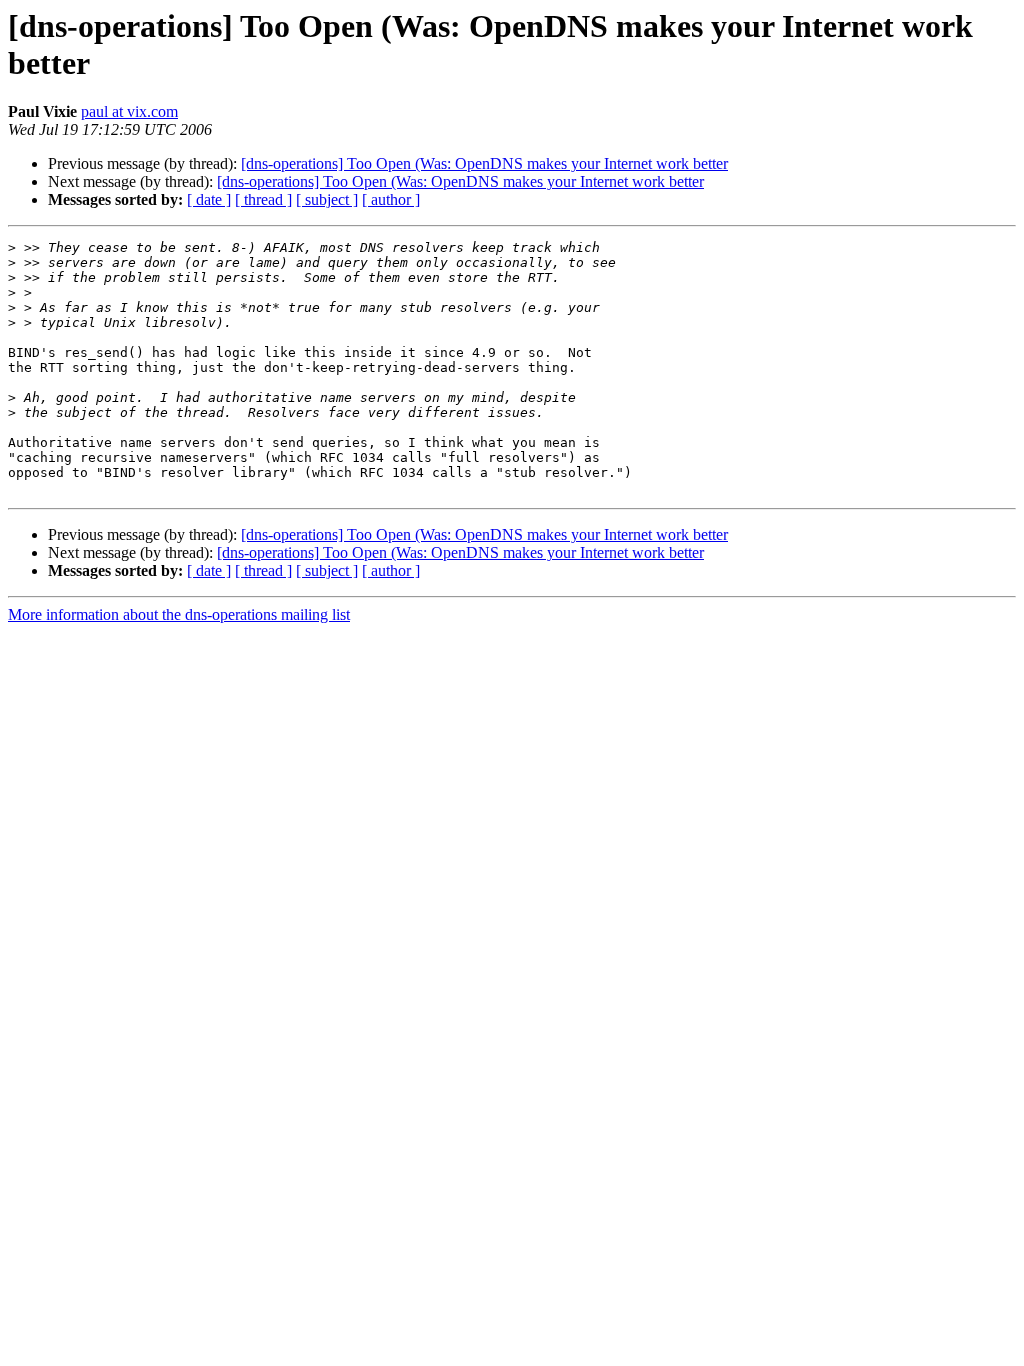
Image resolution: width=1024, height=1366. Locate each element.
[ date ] (209, 199)
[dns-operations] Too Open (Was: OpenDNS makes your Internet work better (484, 163)
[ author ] (391, 199)
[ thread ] (263, 199)
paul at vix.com (129, 111)
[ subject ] (327, 199)
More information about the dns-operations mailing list (179, 614)
